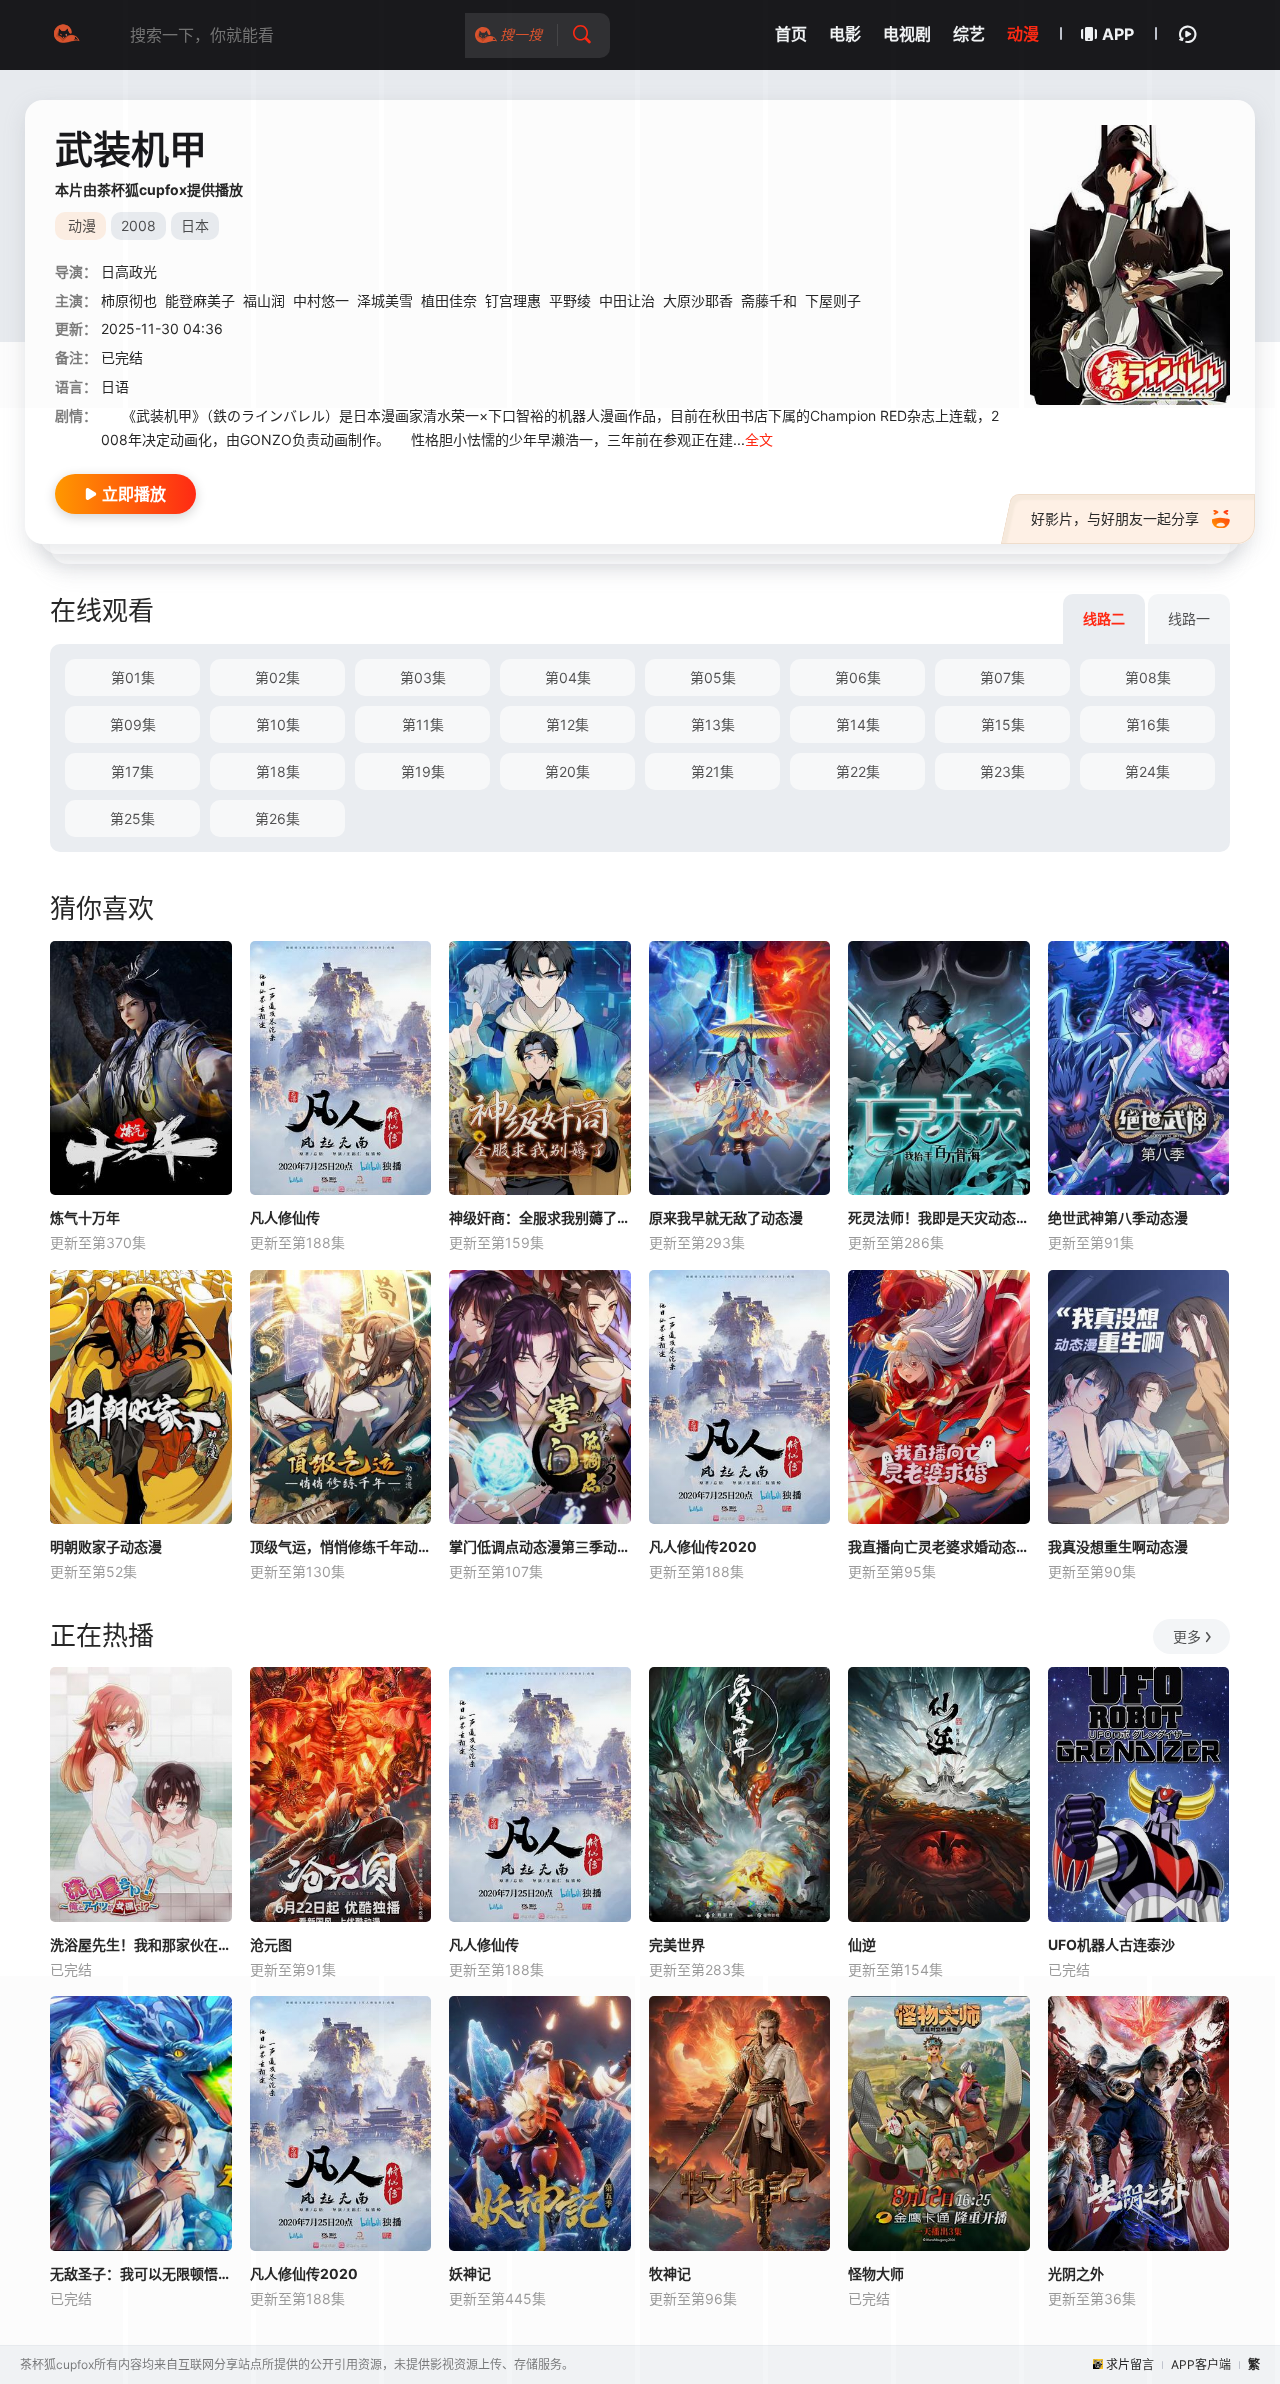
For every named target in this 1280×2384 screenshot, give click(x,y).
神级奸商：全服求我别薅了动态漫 (540, 1217)
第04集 (568, 677)
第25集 (132, 818)
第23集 (1002, 771)
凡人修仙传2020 (703, 1546)
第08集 (1148, 677)
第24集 (1147, 771)
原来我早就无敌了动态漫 (726, 1217)
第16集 (1148, 724)
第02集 (277, 677)
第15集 (1003, 724)
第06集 (858, 677)
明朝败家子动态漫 (106, 1546)
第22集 (858, 771)
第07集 (1002, 677)
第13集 (713, 724)
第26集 (277, 818)
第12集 (567, 724)
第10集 (278, 724)
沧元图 (271, 1944)
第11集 (423, 724)
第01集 (133, 677)
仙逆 (862, 1944)
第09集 (133, 724)
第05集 (713, 677)
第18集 (278, 771)
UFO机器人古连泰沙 (1111, 1944)
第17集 (132, 771)
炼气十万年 (85, 1217)
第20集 (567, 771)
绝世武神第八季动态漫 (1118, 1217)
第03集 (423, 677)
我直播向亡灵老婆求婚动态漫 (939, 1546)
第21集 (712, 771)
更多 (1187, 1636)
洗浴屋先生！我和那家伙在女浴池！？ (141, 1944)
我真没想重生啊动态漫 (1118, 1546)
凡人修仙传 (285, 1217)
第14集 (858, 724)
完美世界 (677, 1944)
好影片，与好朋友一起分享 (1115, 518)
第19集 (423, 771)
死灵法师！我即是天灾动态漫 (939, 1217)
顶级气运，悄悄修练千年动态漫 (341, 1546)
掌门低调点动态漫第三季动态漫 (540, 1546)
